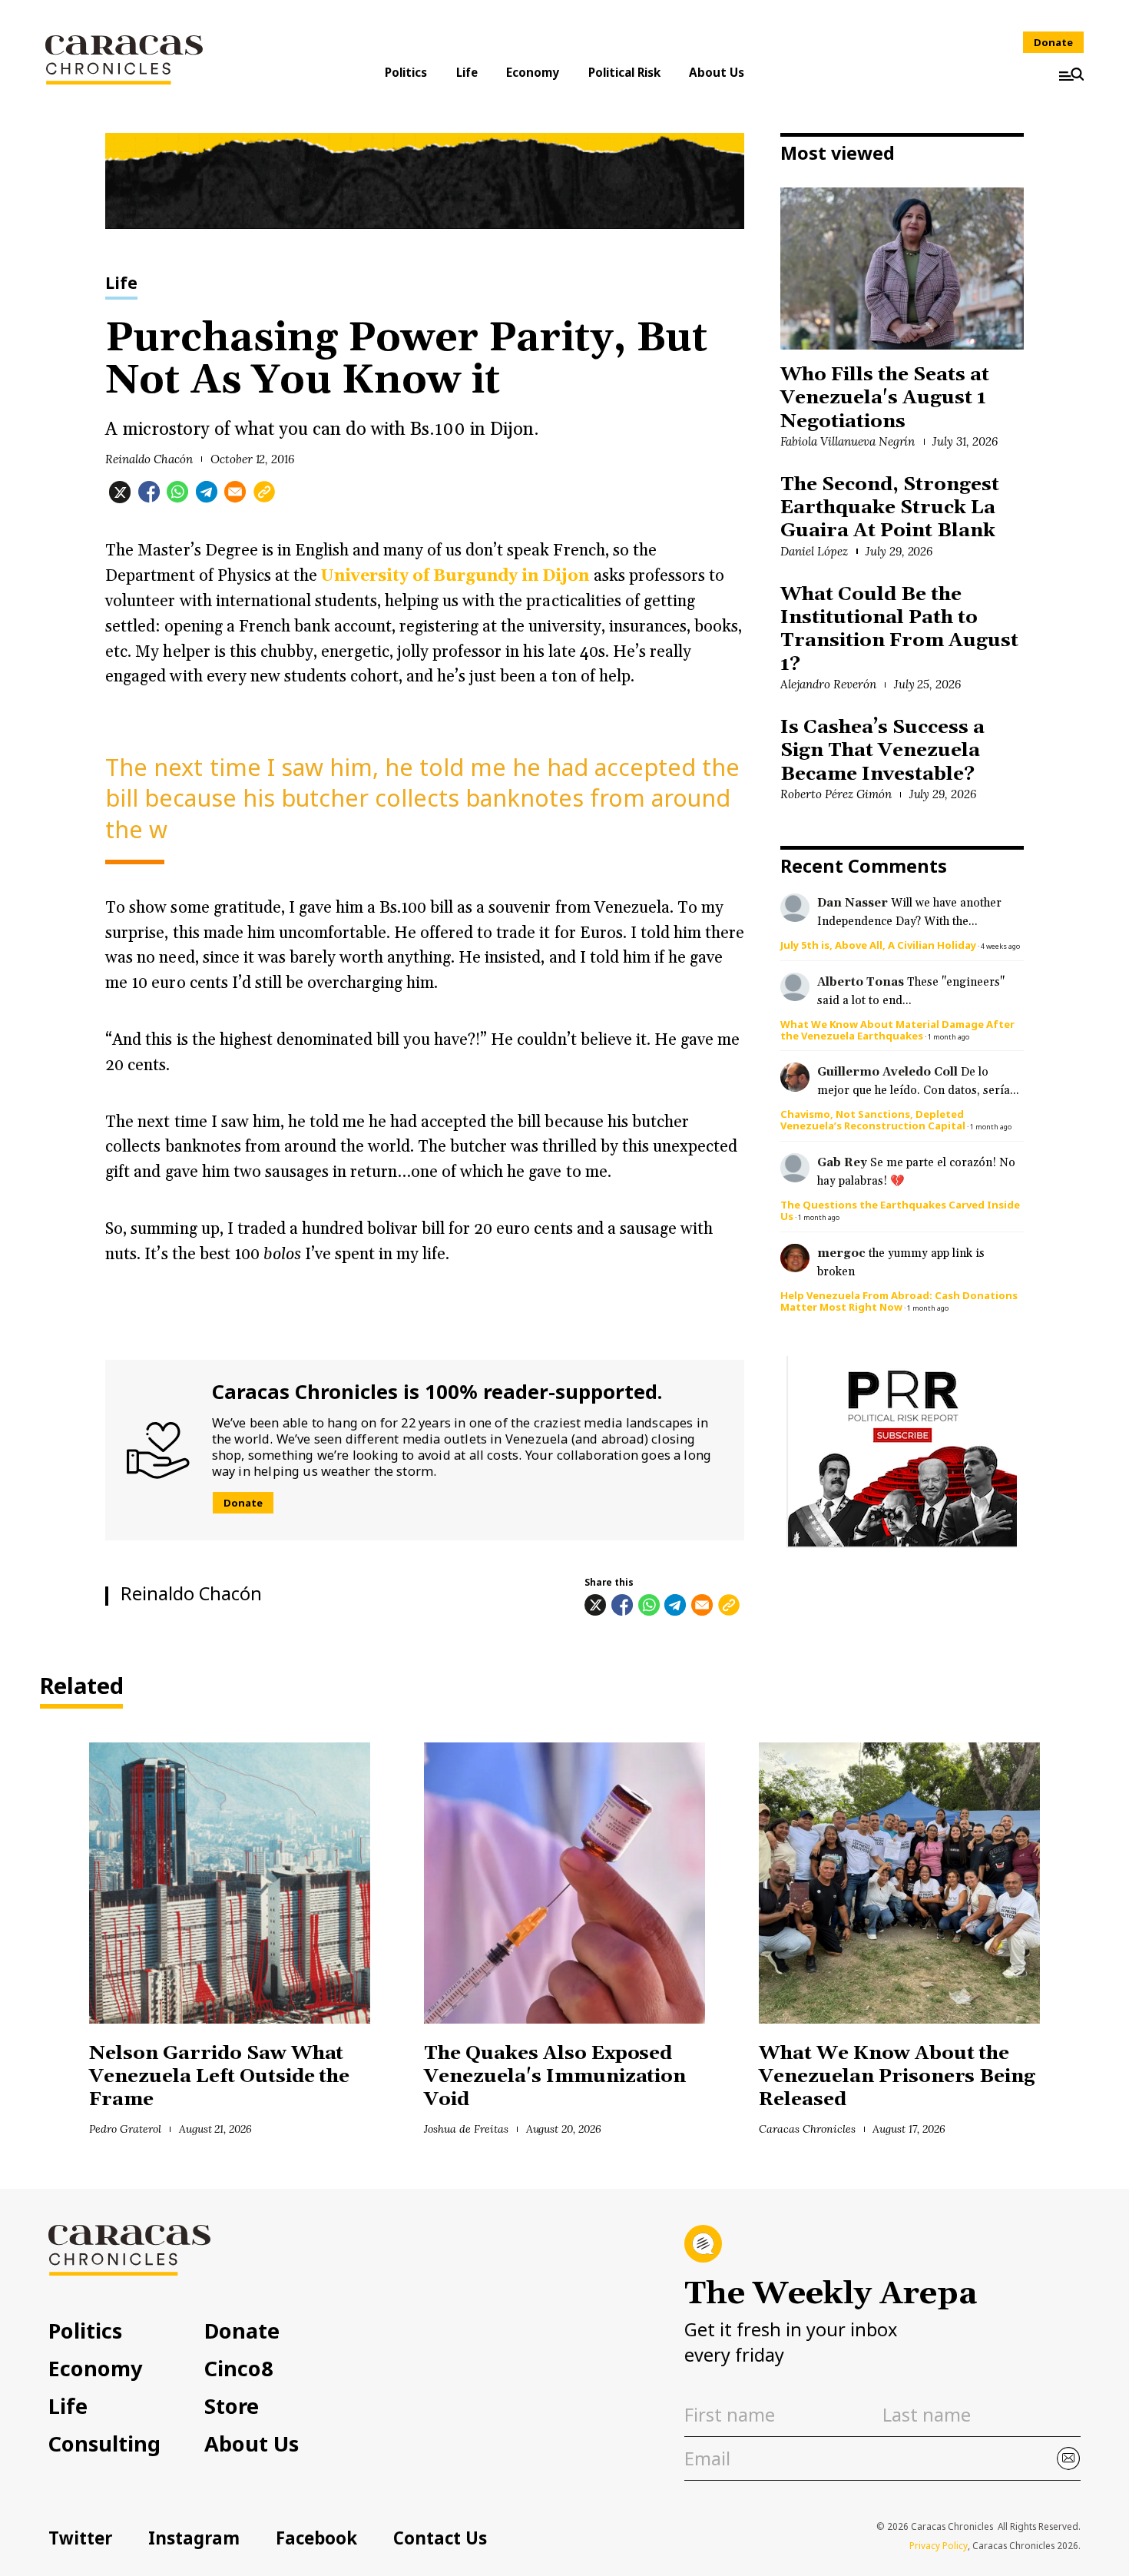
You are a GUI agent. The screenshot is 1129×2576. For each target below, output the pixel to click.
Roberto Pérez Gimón (836, 794)
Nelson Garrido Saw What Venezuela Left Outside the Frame (219, 2077)
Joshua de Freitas (466, 2129)
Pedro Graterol (125, 2129)
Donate (1053, 42)
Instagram (194, 2538)
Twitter (80, 2538)
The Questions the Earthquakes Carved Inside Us (900, 1210)
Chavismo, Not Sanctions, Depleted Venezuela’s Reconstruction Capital (873, 1120)
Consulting (104, 2443)
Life (467, 72)
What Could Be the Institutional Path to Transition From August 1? (899, 629)
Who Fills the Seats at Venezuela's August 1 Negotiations (884, 398)
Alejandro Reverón (828, 684)
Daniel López (814, 551)
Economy (533, 72)
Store (232, 2406)
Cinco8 (239, 2368)
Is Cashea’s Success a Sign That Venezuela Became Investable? (882, 751)
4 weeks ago (1000, 946)
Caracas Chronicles (807, 2129)
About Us (717, 72)
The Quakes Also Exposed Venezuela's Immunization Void (555, 2077)
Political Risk (624, 72)
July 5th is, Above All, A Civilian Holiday (878, 945)
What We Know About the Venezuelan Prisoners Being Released (897, 2077)
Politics (406, 72)
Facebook (316, 2538)
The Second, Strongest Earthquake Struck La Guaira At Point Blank (890, 508)
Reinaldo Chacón (149, 459)
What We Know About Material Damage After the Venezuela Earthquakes (897, 1030)
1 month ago (949, 1037)
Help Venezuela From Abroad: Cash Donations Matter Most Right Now (899, 1301)
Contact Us (440, 2538)
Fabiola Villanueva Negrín (848, 441)
